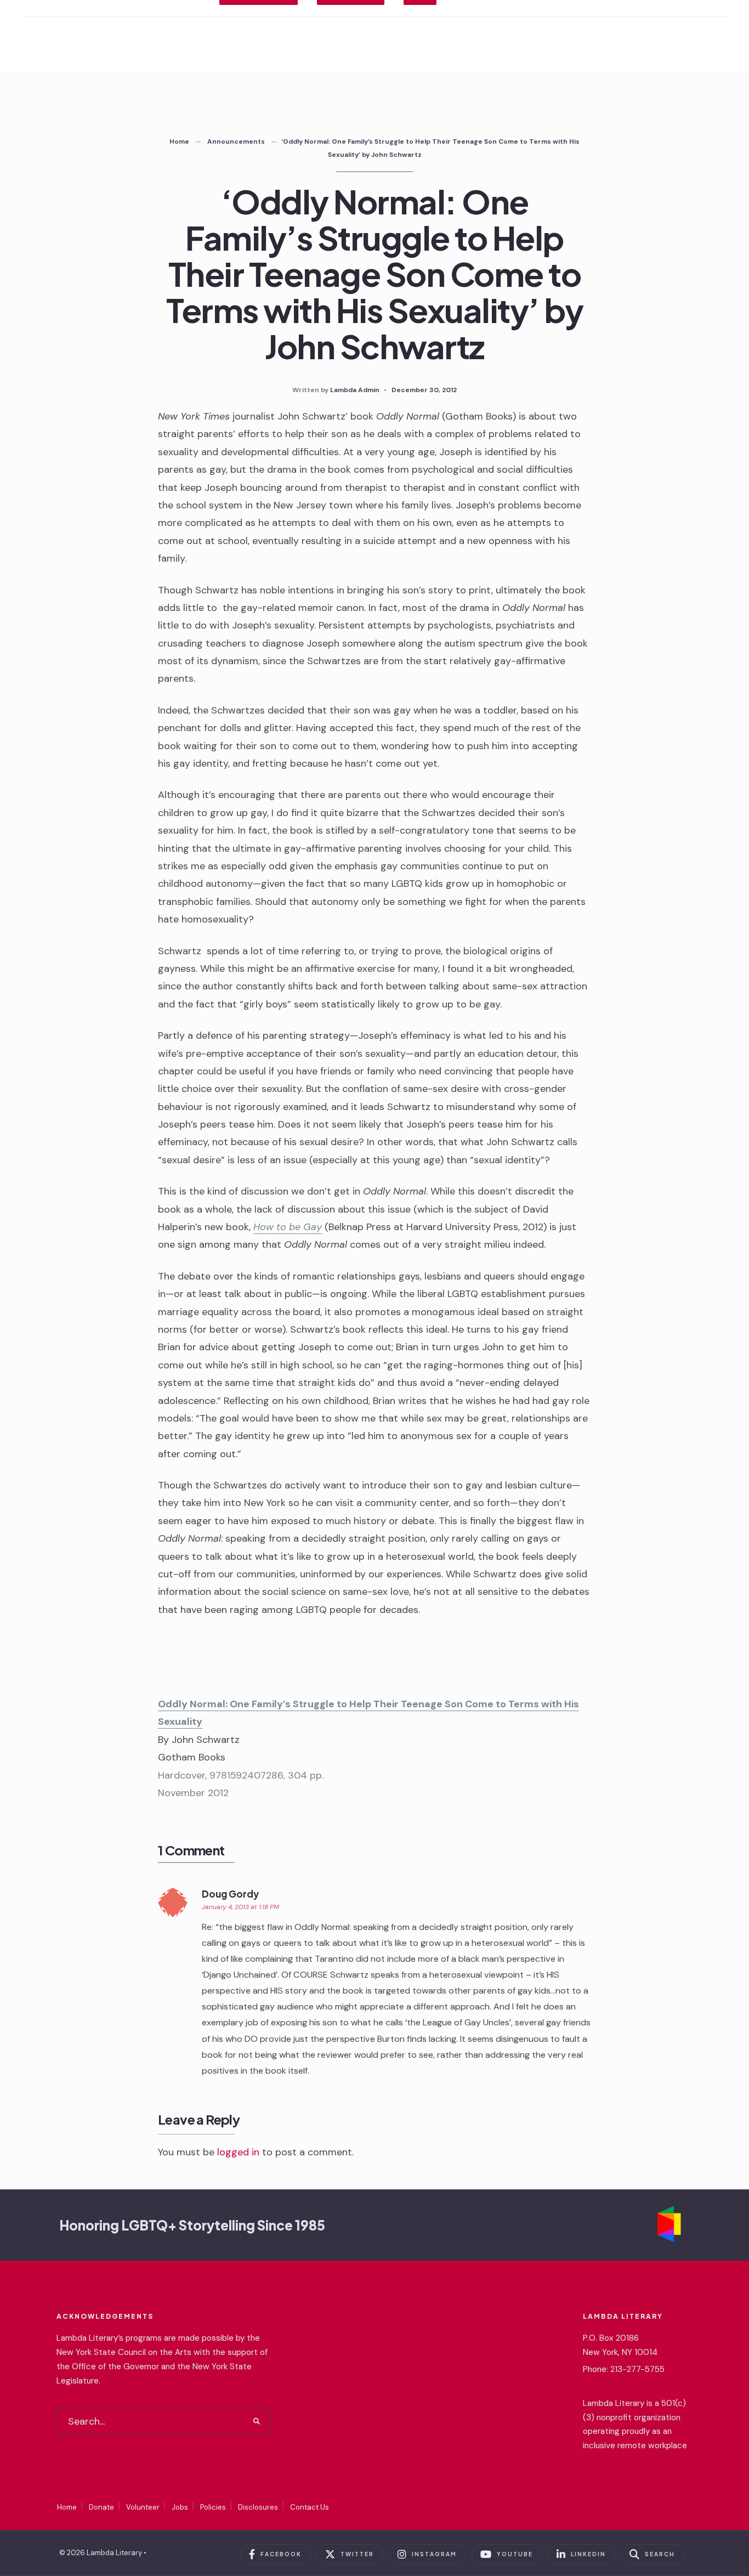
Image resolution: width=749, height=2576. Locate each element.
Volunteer (143, 2507)
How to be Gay (288, 1227)
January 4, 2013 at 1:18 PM (240, 1907)
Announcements (236, 141)
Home (179, 141)
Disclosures (258, 2507)
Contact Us (310, 2507)
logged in (238, 2152)
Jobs (180, 2507)
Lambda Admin (355, 390)
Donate (101, 2507)
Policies (213, 2507)
